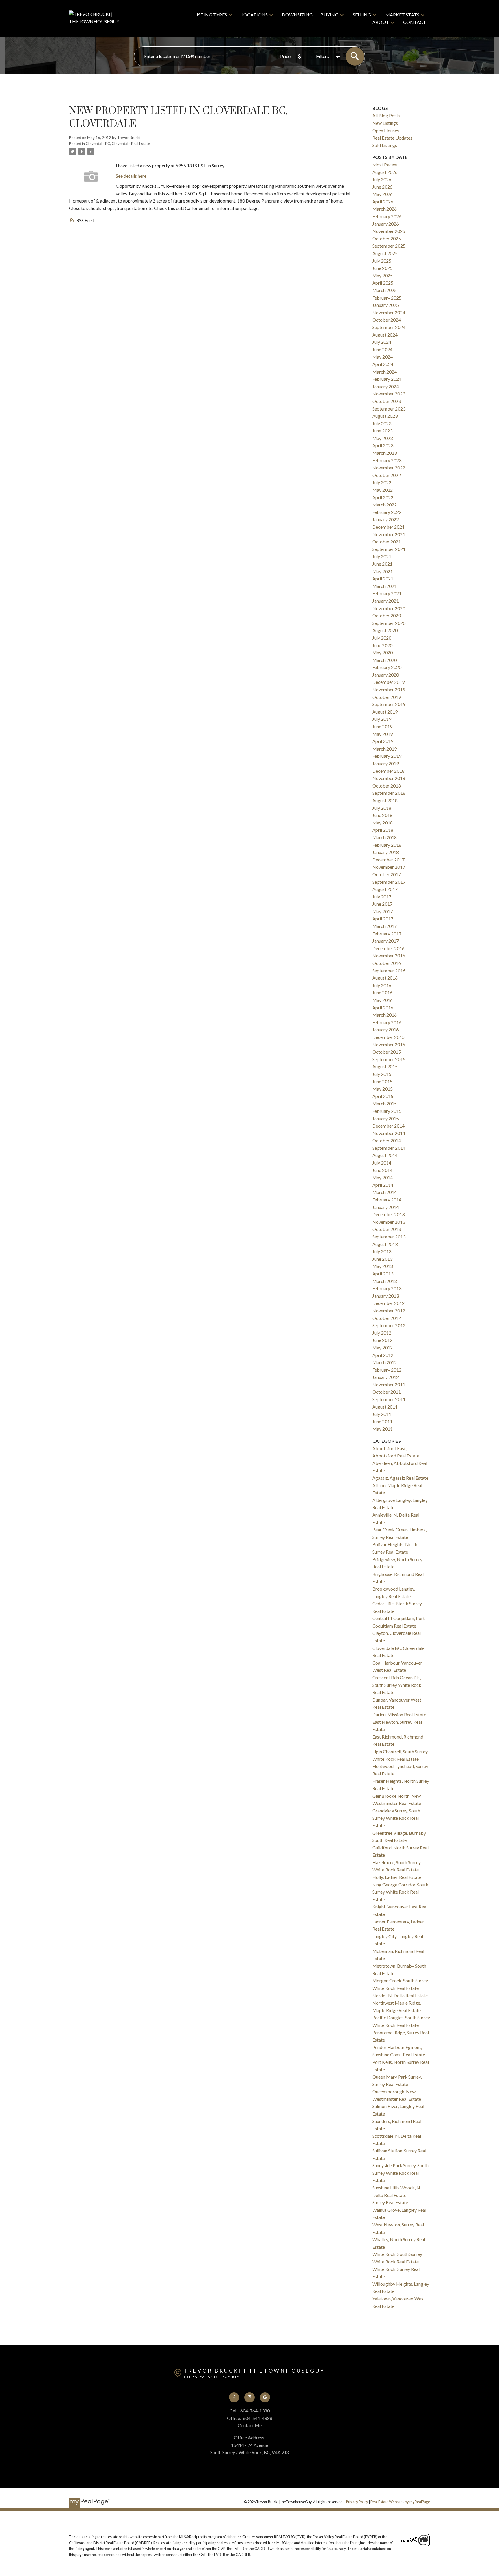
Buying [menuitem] (329, 15)
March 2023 (385, 453)
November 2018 (389, 778)
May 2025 (382, 275)
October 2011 (387, 1392)
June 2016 (382, 992)
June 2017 (382, 904)
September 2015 (389, 1059)
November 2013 (389, 1222)
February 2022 (387, 512)
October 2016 (387, 963)
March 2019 (385, 749)
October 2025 (387, 238)
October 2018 (387, 786)
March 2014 (385, 1192)
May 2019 (382, 734)
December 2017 (388, 860)
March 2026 (385, 209)
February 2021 (387, 593)
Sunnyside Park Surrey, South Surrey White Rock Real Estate (400, 2173)
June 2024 (382, 349)
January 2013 (386, 1296)
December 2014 (388, 1126)
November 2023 (389, 394)
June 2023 (382, 431)
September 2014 (389, 1148)
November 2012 (389, 1311)
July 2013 (382, 1251)
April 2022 (383, 497)
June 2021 (382, 564)
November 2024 (389, 312)
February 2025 (387, 298)
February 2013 (387, 1288)
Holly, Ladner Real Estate (397, 1877)
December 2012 (388, 1303)
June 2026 (382, 187)
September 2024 (389, 327)
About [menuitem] (381, 22)
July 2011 (382, 1414)
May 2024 (382, 357)
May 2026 (382, 194)
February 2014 (387, 1200)
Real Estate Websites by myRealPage (400, 2502)
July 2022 (382, 482)
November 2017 (389, 867)
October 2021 (387, 542)
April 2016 (383, 1007)
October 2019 (387, 697)
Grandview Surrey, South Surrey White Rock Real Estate (396, 1818)
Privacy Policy (357, 2502)
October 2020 (387, 615)
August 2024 (385, 335)
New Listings (385, 123)
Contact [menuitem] (415, 22)
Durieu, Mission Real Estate (399, 1714)
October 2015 (387, 1052)
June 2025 (382, 268)
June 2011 (382, 1421)
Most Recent (385, 165)
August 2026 (385, 172)
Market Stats (402, 15)
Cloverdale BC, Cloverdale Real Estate (118, 144)
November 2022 (389, 468)
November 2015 (389, 1044)
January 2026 (386, 224)
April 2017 (383, 919)
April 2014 (383, 1185)
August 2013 (385, 1244)
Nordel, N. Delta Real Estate (400, 1995)
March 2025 (385, 290)
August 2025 (385, 253)
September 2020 (389, 623)
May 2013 (382, 1266)
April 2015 (383, 1096)
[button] (234, 2397)
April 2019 (383, 741)
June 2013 (382, 1259)
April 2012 (383, 1355)
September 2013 (389, 1237)
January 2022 (386, 519)
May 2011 (382, 1429)
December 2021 (388, 527)
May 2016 (382, 1000)
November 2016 (389, 955)
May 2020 (382, 652)
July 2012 (382, 1333)
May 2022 (382, 490)
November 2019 (389, 689)
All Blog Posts (386, 115)
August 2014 (385, 1155)
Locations (255, 15)
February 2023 (387, 460)
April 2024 (383, 364)
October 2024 (387, 320)
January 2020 (386, 675)
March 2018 (385, 837)
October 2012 (387, 1318)
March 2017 (385, 926)
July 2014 (382, 1163)
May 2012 (382, 1348)
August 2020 (385, 630)
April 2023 (383, 445)
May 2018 (382, 823)
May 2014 (382, 1177)
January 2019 (386, 763)
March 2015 (385, 1103)
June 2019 (382, 726)
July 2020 (382, 638)
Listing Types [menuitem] (211, 15)
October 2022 (387, 475)
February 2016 (387, 1022)
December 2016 (388, 948)
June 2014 (382, 1170)
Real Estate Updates (392, 138)
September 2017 (389, 882)
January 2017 (386, 941)
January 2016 (386, 1029)
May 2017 (382, 911)
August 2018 (385, 800)
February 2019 (387, 756)
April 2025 (383, 283)
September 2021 (389, 549)
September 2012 (389, 1325)
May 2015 (382, 1089)
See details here (131, 176)
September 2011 (389, 1399)
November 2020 (389, 608)
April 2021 (383, 578)
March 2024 (385, 372)
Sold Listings (385, 145)
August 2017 (385, 889)
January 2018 (386, 852)
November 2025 (389, 231)
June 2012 (382, 1340)
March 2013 (385, 1281)
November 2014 (389, 1133)
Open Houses (386, 130)
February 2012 (387, 1370)
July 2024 (382, 342)
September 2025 (389, 246)
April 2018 (383, 830)
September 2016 (389, 971)
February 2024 (387, 379)
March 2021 (385, 586)
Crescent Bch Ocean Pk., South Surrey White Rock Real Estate (397, 1685)
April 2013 (383, 1274)
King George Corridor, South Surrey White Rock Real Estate (400, 1892)
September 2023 (389, 409)
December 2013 (388, 1214)
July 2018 (382, 808)
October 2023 (387, 401)
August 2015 (385, 1066)
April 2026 (383, 201)
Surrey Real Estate (390, 2202)
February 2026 (387, 216)
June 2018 (382, 815)
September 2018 (389, 793)
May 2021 (382, 571)
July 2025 (382, 261)
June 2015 (382, 1081)
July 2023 (382, 423)
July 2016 (382, 985)
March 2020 (385, 660)
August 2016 (385, 978)
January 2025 (386, 305)
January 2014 (386, 1207)
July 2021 (382, 556)
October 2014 (387, 1140)
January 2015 (386, 1118)
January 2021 (386, 601)
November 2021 (389, 534)
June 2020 (382, 645)
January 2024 (386, 386)
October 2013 (387, 1229)
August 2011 (385, 1407)
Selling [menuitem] (362, 15)
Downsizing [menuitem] (297, 15)
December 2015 (388, 1037)
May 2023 (382, 438)
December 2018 (388, 771)
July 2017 (382, 897)
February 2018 (387, 845)
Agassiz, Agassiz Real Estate (400, 1478)
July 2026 (382, 179)
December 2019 (388, 682)
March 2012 (385, 1362)
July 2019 (382, 719)
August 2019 (385, 712)
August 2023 (385, 416)
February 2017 (387, 934)
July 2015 (382, 1074)
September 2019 (389, 704)
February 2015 (387, 1111)
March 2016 (385, 1015)
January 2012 (386, 1377)
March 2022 (385, 505)
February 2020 (387, 667)
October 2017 (387, 874)
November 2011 (389, 1384)
